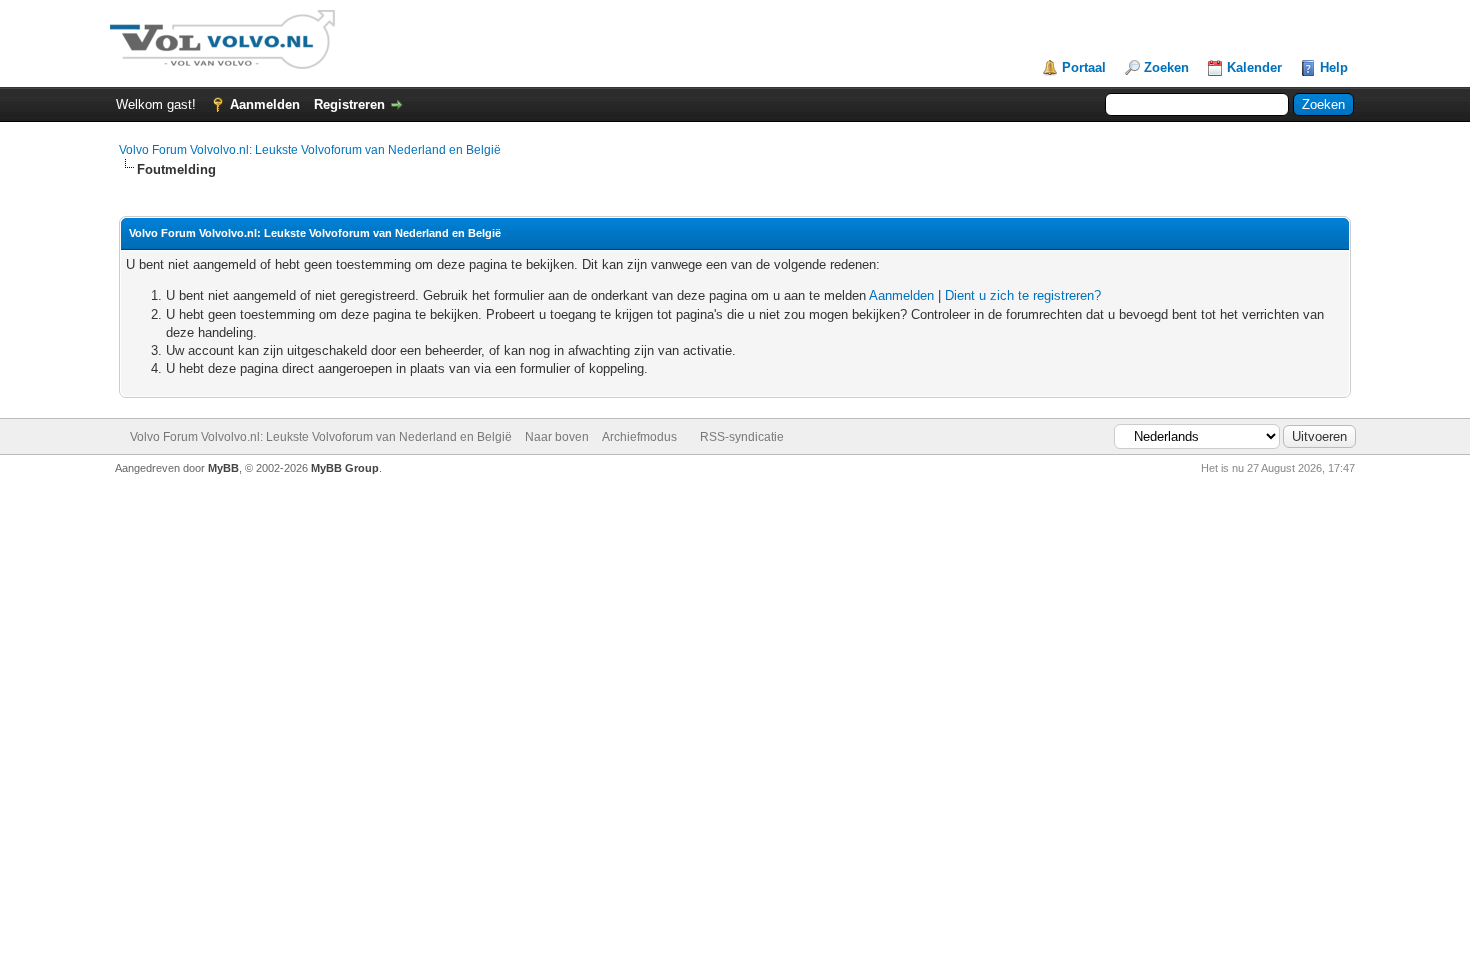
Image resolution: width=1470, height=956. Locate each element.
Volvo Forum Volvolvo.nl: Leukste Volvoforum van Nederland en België (310, 150)
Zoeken (1166, 67)
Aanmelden (265, 104)
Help (1334, 67)
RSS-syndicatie (742, 437)
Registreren (349, 104)
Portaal (1084, 67)
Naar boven (557, 437)
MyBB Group (345, 468)
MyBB (223, 468)
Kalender (1254, 67)
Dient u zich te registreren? (1023, 295)
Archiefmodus (639, 437)
